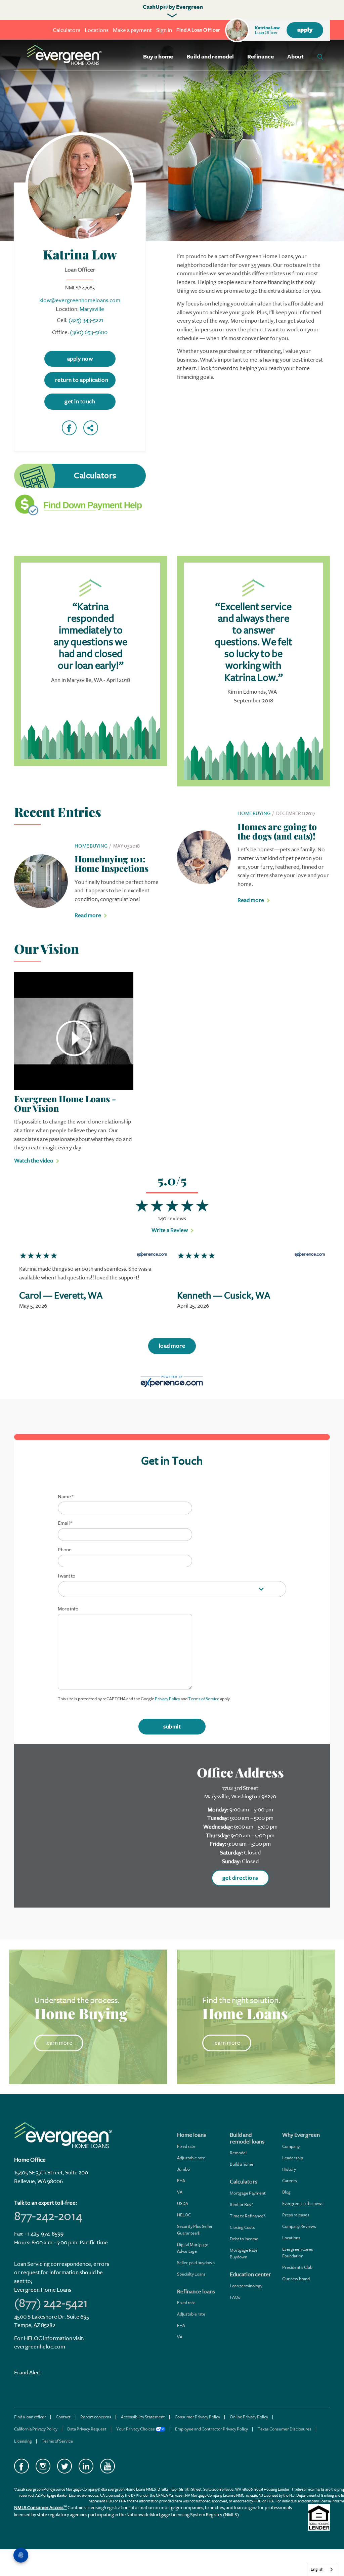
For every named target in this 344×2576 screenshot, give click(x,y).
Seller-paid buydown (196, 2263)
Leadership (293, 2158)
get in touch (80, 401)
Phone (65, 1550)
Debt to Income (244, 2239)
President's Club (297, 2267)
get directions (240, 1878)
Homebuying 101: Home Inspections (112, 864)
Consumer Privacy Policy (197, 2417)
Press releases (296, 2215)
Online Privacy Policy (249, 2417)
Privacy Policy (167, 1699)
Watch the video (34, 1161)
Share (91, 428)
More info (68, 1609)
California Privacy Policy (36, 2429)
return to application (82, 380)
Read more (88, 915)
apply (305, 30)
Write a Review (170, 1230)
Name (66, 1497)
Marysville (92, 309)
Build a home (242, 2164)
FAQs (235, 2297)
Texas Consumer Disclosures (285, 2429)
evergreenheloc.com (40, 2347)
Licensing (23, 2441)
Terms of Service (204, 1699)
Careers (290, 2181)
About (295, 57)
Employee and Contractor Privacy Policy (211, 2429)
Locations (97, 30)
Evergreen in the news (303, 2203)
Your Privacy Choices (136, 2429)
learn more (59, 2043)
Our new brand (296, 2279)
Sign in (164, 30)
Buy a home (158, 57)
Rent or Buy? (241, 2204)
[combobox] (322, 2569)
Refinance (261, 57)
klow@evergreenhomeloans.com (80, 300)
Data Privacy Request (87, 2429)
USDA (183, 2203)
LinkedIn (86, 2466)
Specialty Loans (191, 2274)
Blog (286, 2192)
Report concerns (96, 2417)
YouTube (107, 2466)
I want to (67, 1576)
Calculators (67, 30)
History (289, 2169)
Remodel (238, 2153)
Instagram (43, 2466)
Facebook (69, 428)
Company (291, 2146)
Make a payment (132, 30)
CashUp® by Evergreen (173, 7)
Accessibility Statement (143, 2417)
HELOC (184, 2215)
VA (180, 2192)
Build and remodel (210, 57)
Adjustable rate (191, 2158)
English (317, 2569)
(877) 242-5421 (51, 2303)
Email (65, 1523)
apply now (80, 359)
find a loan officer (198, 30)
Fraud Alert (28, 2373)
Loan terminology (246, 2286)
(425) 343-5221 (86, 320)
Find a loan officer (30, 2417)
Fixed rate (186, 2146)
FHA (181, 2181)
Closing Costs (242, 2227)
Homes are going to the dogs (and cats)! (277, 831)
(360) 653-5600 (89, 332)
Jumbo (183, 2169)
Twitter (64, 2466)
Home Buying (91, 846)
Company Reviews (299, 2226)
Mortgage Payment (248, 2193)
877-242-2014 (48, 2216)
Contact (63, 2417)
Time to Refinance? (247, 2216)
